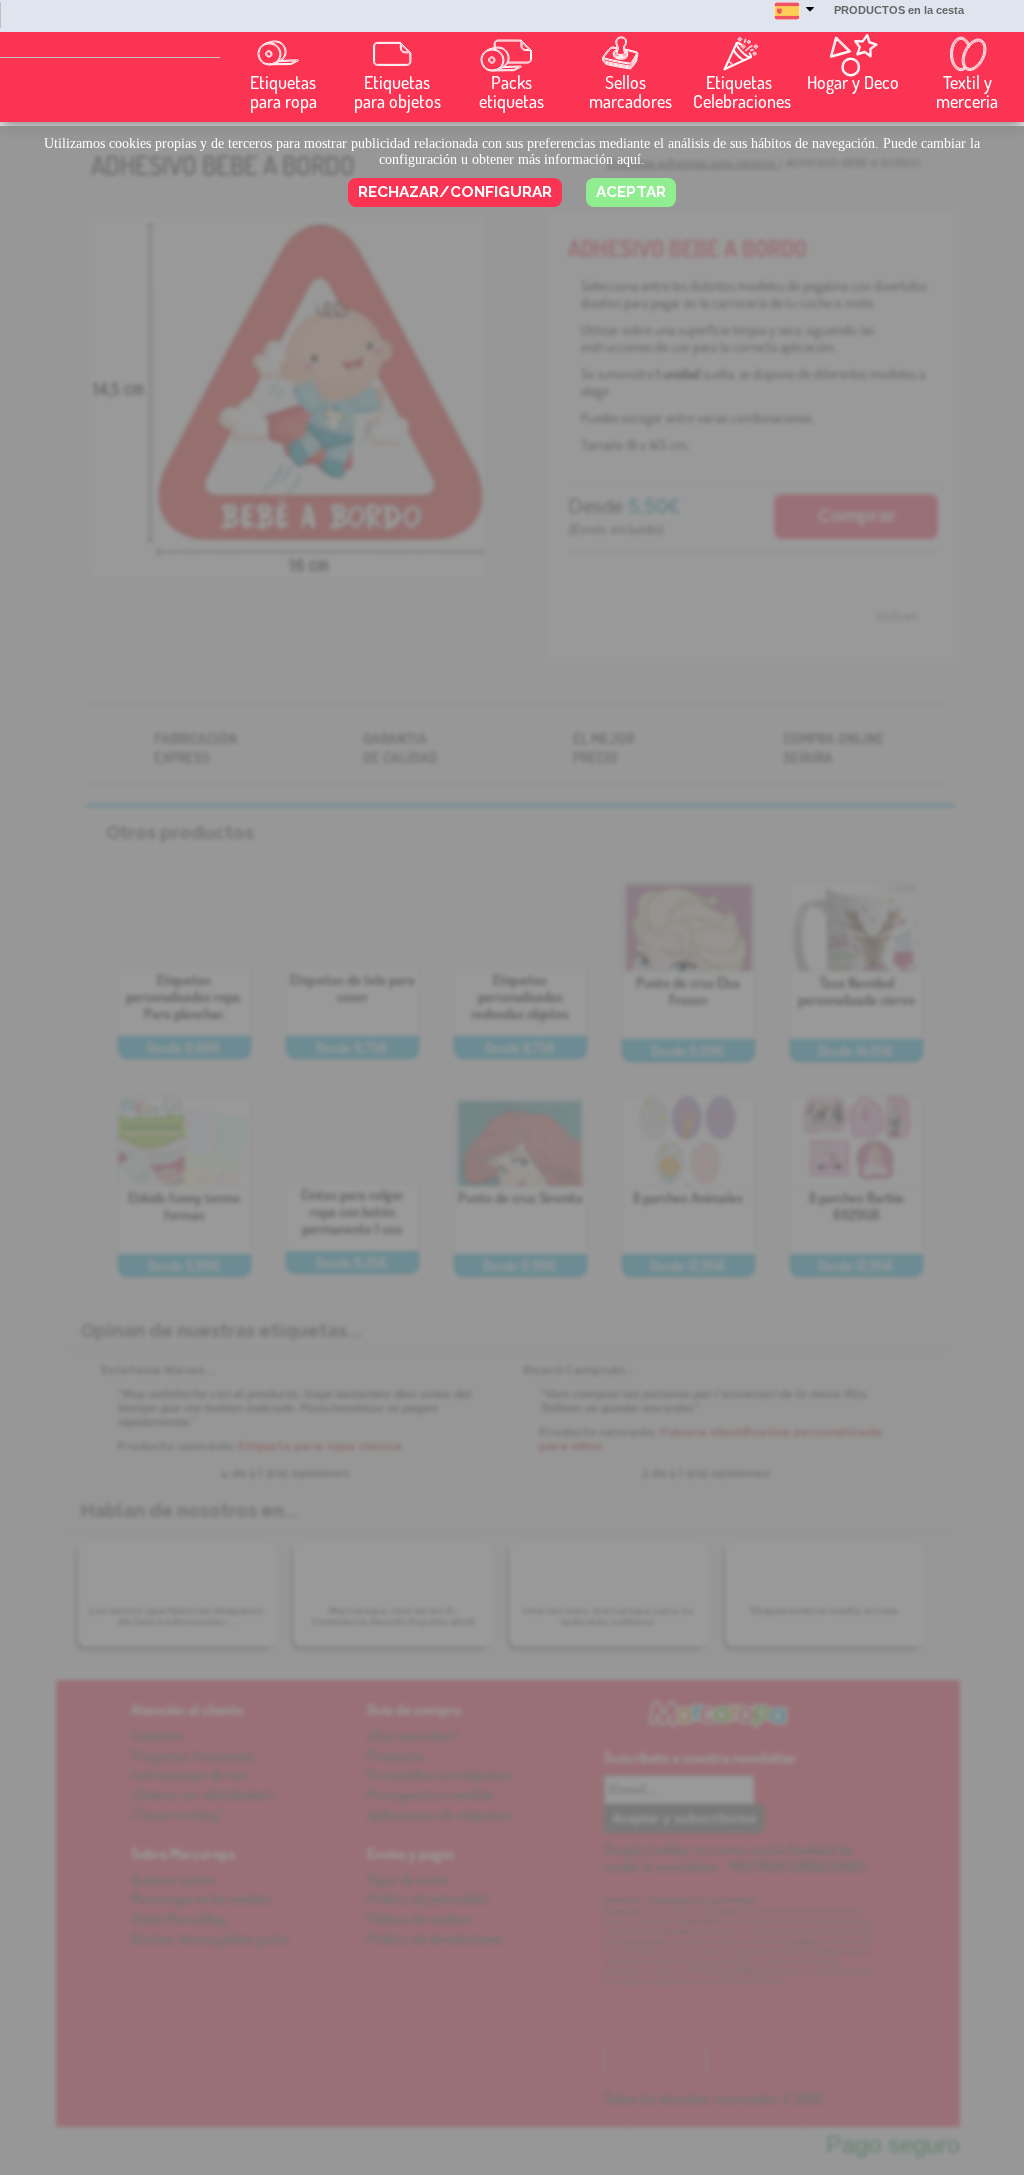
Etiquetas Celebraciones (742, 92)
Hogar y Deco (853, 82)
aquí (629, 159)
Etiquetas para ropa (283, 92)
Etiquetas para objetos (397, 92)
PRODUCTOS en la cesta (899, 10)
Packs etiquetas (511, 92)
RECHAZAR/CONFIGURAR (455, 192)
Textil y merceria (967, 92)
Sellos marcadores (629, 92)
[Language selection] (794, 20)
